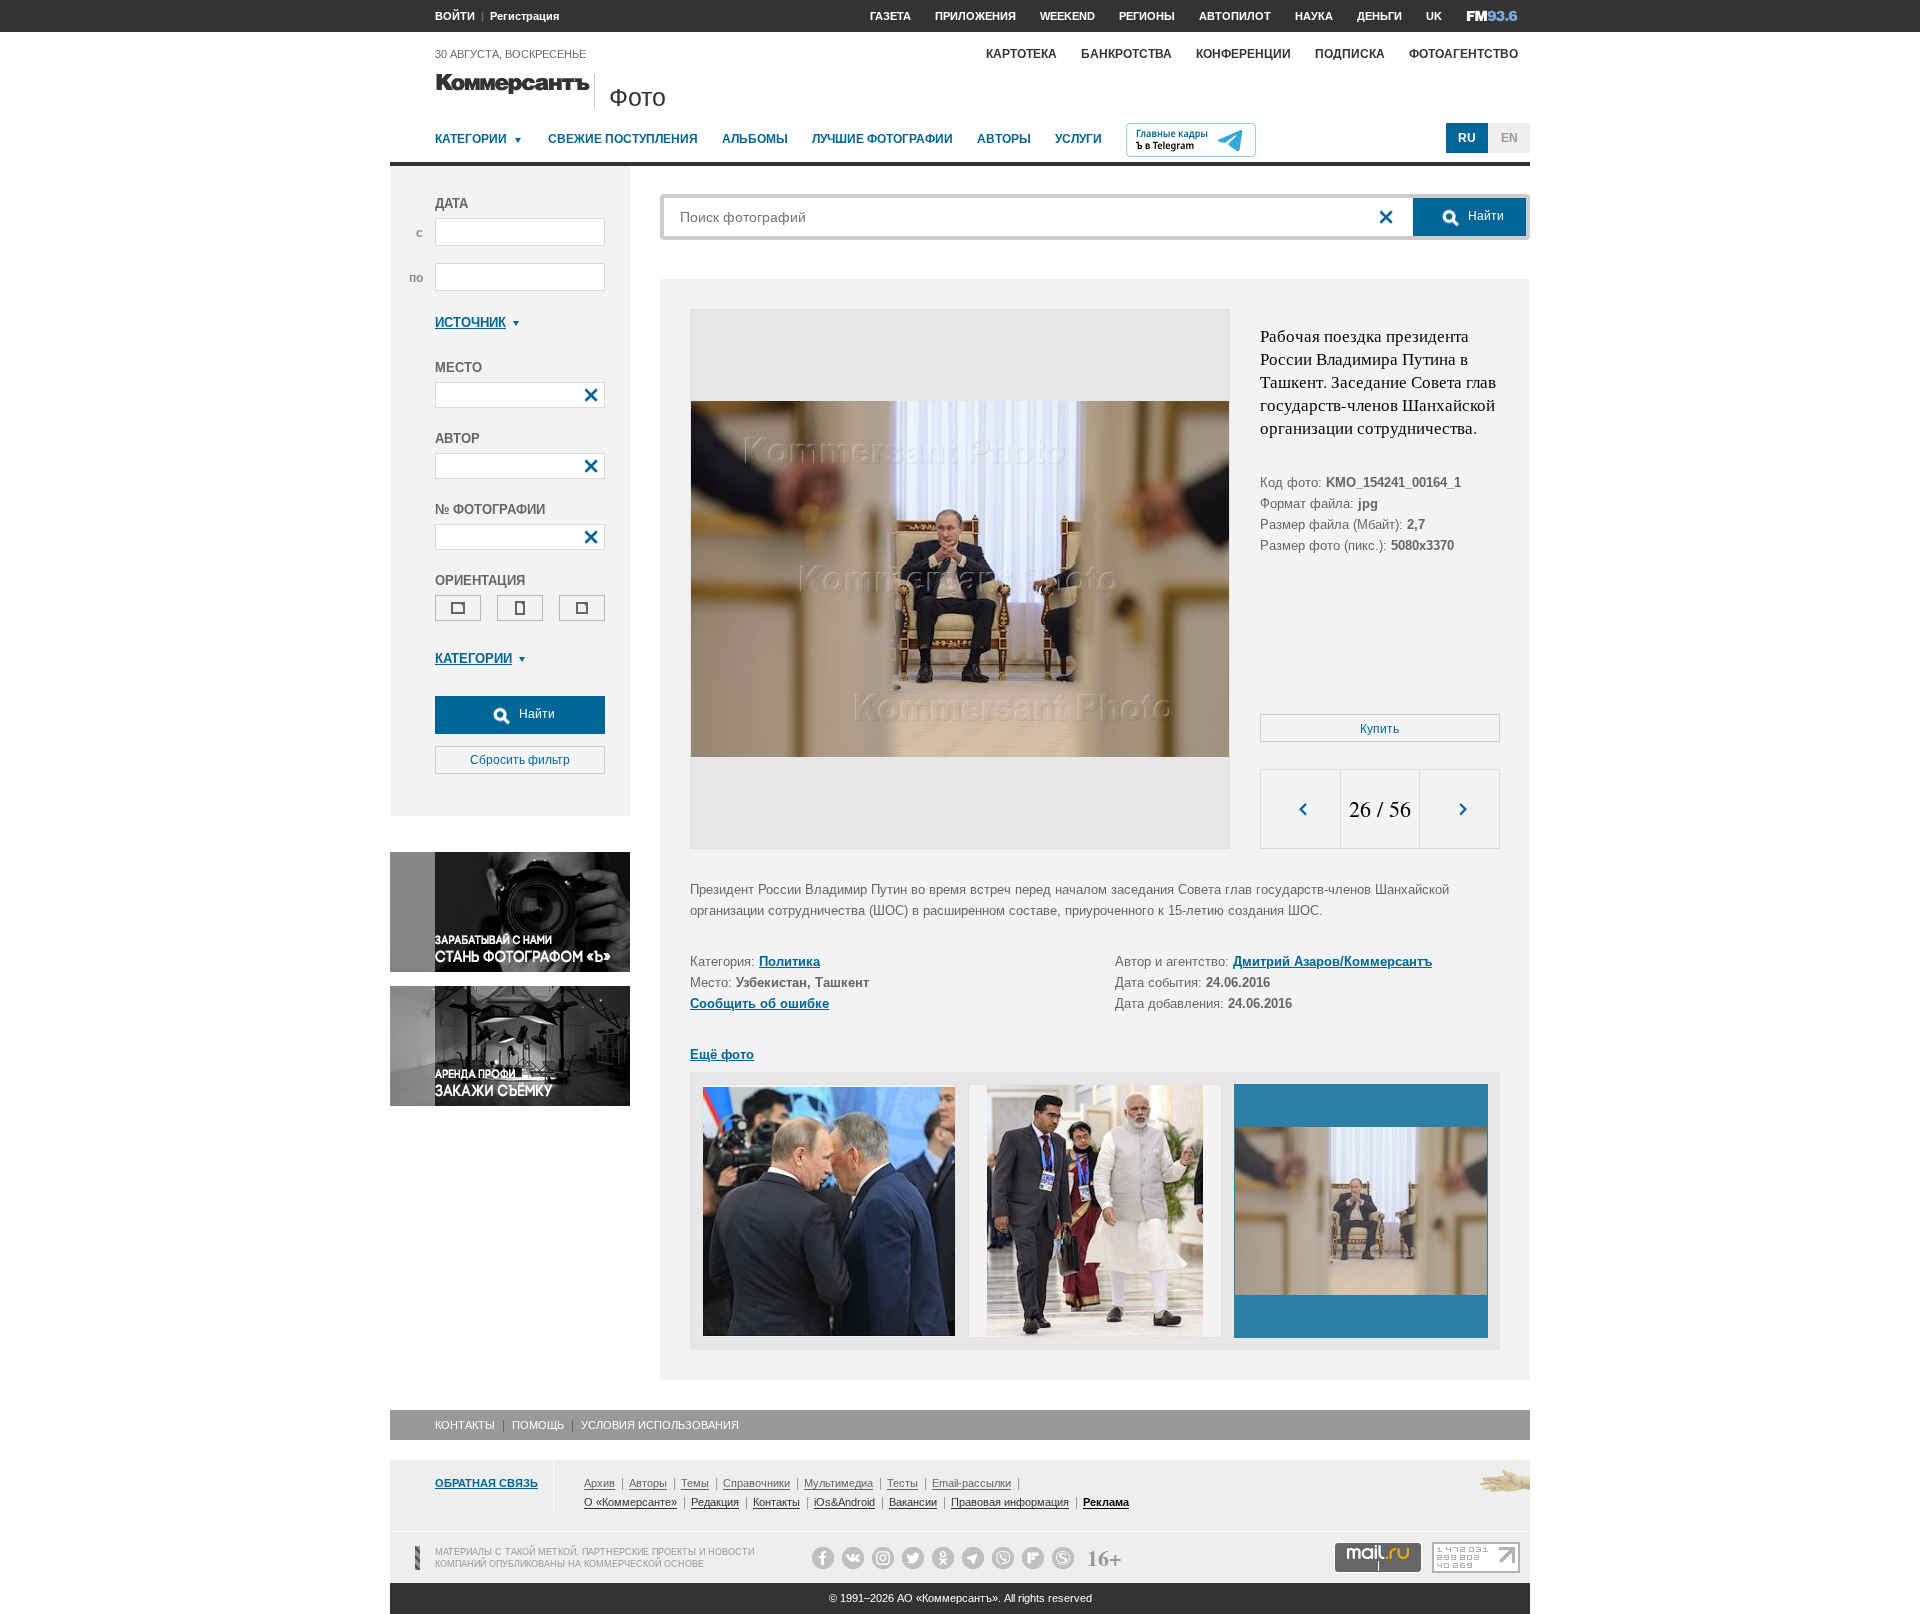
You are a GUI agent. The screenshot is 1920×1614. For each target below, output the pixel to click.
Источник (470, 322)
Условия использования (660, 1425)
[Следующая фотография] (1459, 809)
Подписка (1350, 54)
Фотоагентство (1463, 54)
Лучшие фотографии (882, 139)
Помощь (538, 1425)
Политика (789, 961)
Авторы (1004, 139)
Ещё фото (722, 1054)
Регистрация (524, 16)
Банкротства (1126, 54)
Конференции (1243, 54)
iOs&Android (844, 1502)
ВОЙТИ (455, 16)
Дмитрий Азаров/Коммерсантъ (1332, 961)
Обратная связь (486, 1483)
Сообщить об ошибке (759, 1003)
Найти (535, 714)
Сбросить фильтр (520, 760)
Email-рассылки (971, 1483)
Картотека (1021, 54)
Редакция (715, 1502)
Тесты (902, 1483)
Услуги (1078, 139)
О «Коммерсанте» (630, 1502)
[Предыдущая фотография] (1300, 809)
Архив (599, 1483)
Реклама (1106, 1502)
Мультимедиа (838, 1483)
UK (1434, 16)
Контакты (465, 1425)
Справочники (756, 1483)
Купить (1379, 729)
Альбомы (755, 139)
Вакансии (913, 1502)
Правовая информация (1010, 1502)
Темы (695, 1483)
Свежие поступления (623, 139)
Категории (471, 139)
